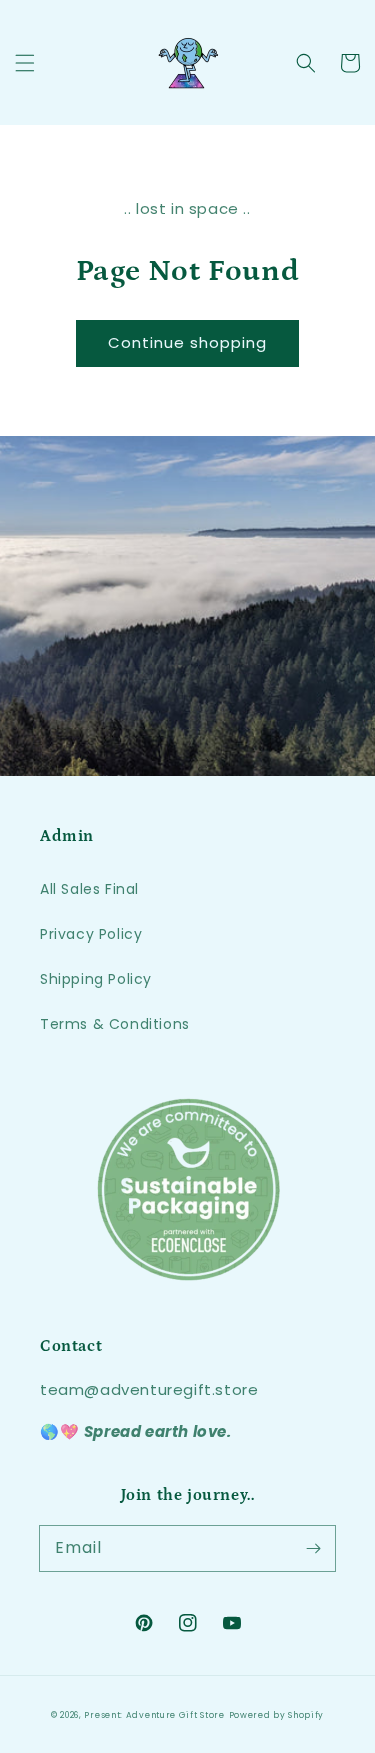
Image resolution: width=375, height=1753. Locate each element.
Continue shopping (187, 342)
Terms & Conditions (115, 1024)
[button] (25, 63)
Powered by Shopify (277, 1715)
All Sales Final (89, 889)
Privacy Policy (91, 934)
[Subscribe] (313, 1548)
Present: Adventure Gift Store (154, 1715)
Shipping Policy (96, 979)
